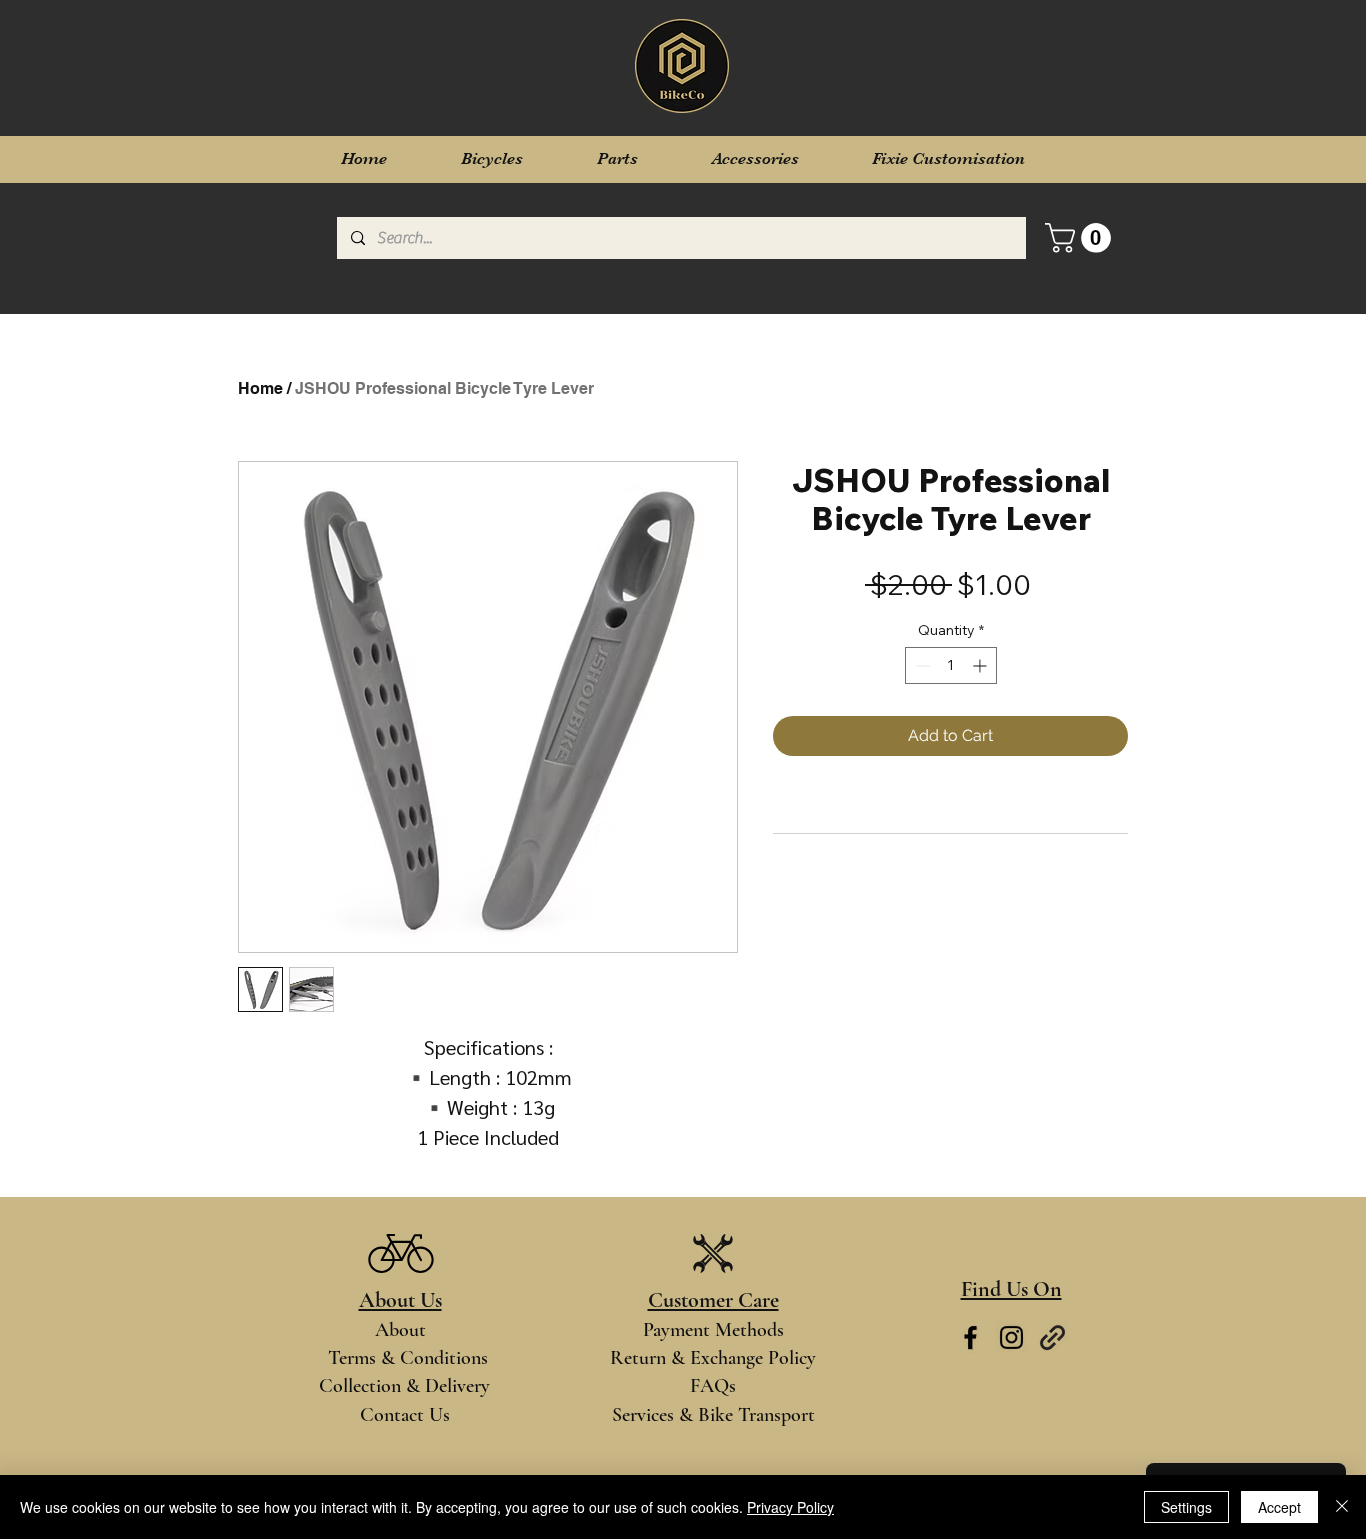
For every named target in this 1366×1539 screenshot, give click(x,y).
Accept (1279, 1507)
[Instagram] (1011, 1337)
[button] (1081, 238)
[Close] (1342, 1507)
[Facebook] (970, 1337)
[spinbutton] (951, 665)
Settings (1186, 1507)
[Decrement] (920, 665)
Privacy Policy (790, 1507)
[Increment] (981, 665)
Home (260, 388)
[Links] (1052, 1337)
